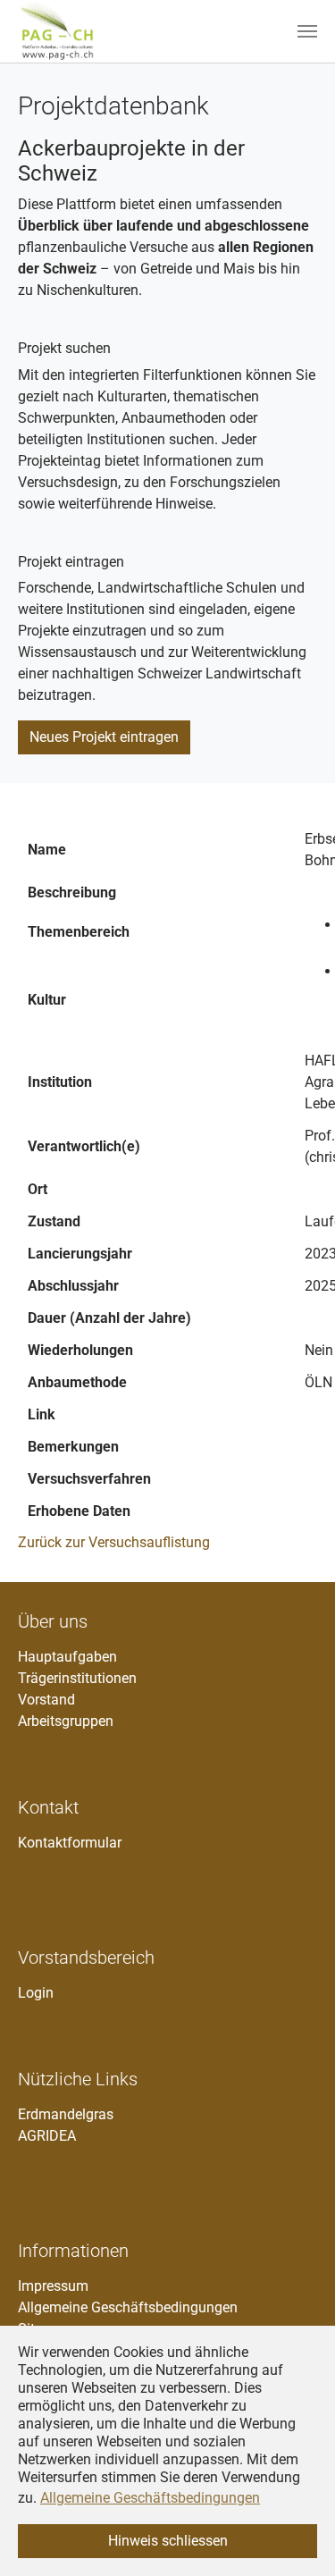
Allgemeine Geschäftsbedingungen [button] (150, 2498)
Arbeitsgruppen (66, 1721)
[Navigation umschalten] (307, 31)
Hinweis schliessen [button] (168, 2541)
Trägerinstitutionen (77, 1678)
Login (36, 1993)
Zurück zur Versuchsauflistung (114, 1542)
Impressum (53, 2286)
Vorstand (46, 1700)
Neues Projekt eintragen (104, 737)
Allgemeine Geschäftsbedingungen (128, 2307)
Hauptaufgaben (67, 1657)
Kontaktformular (70, 1843)
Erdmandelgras (66, 2114)
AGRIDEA (47, 2136)
